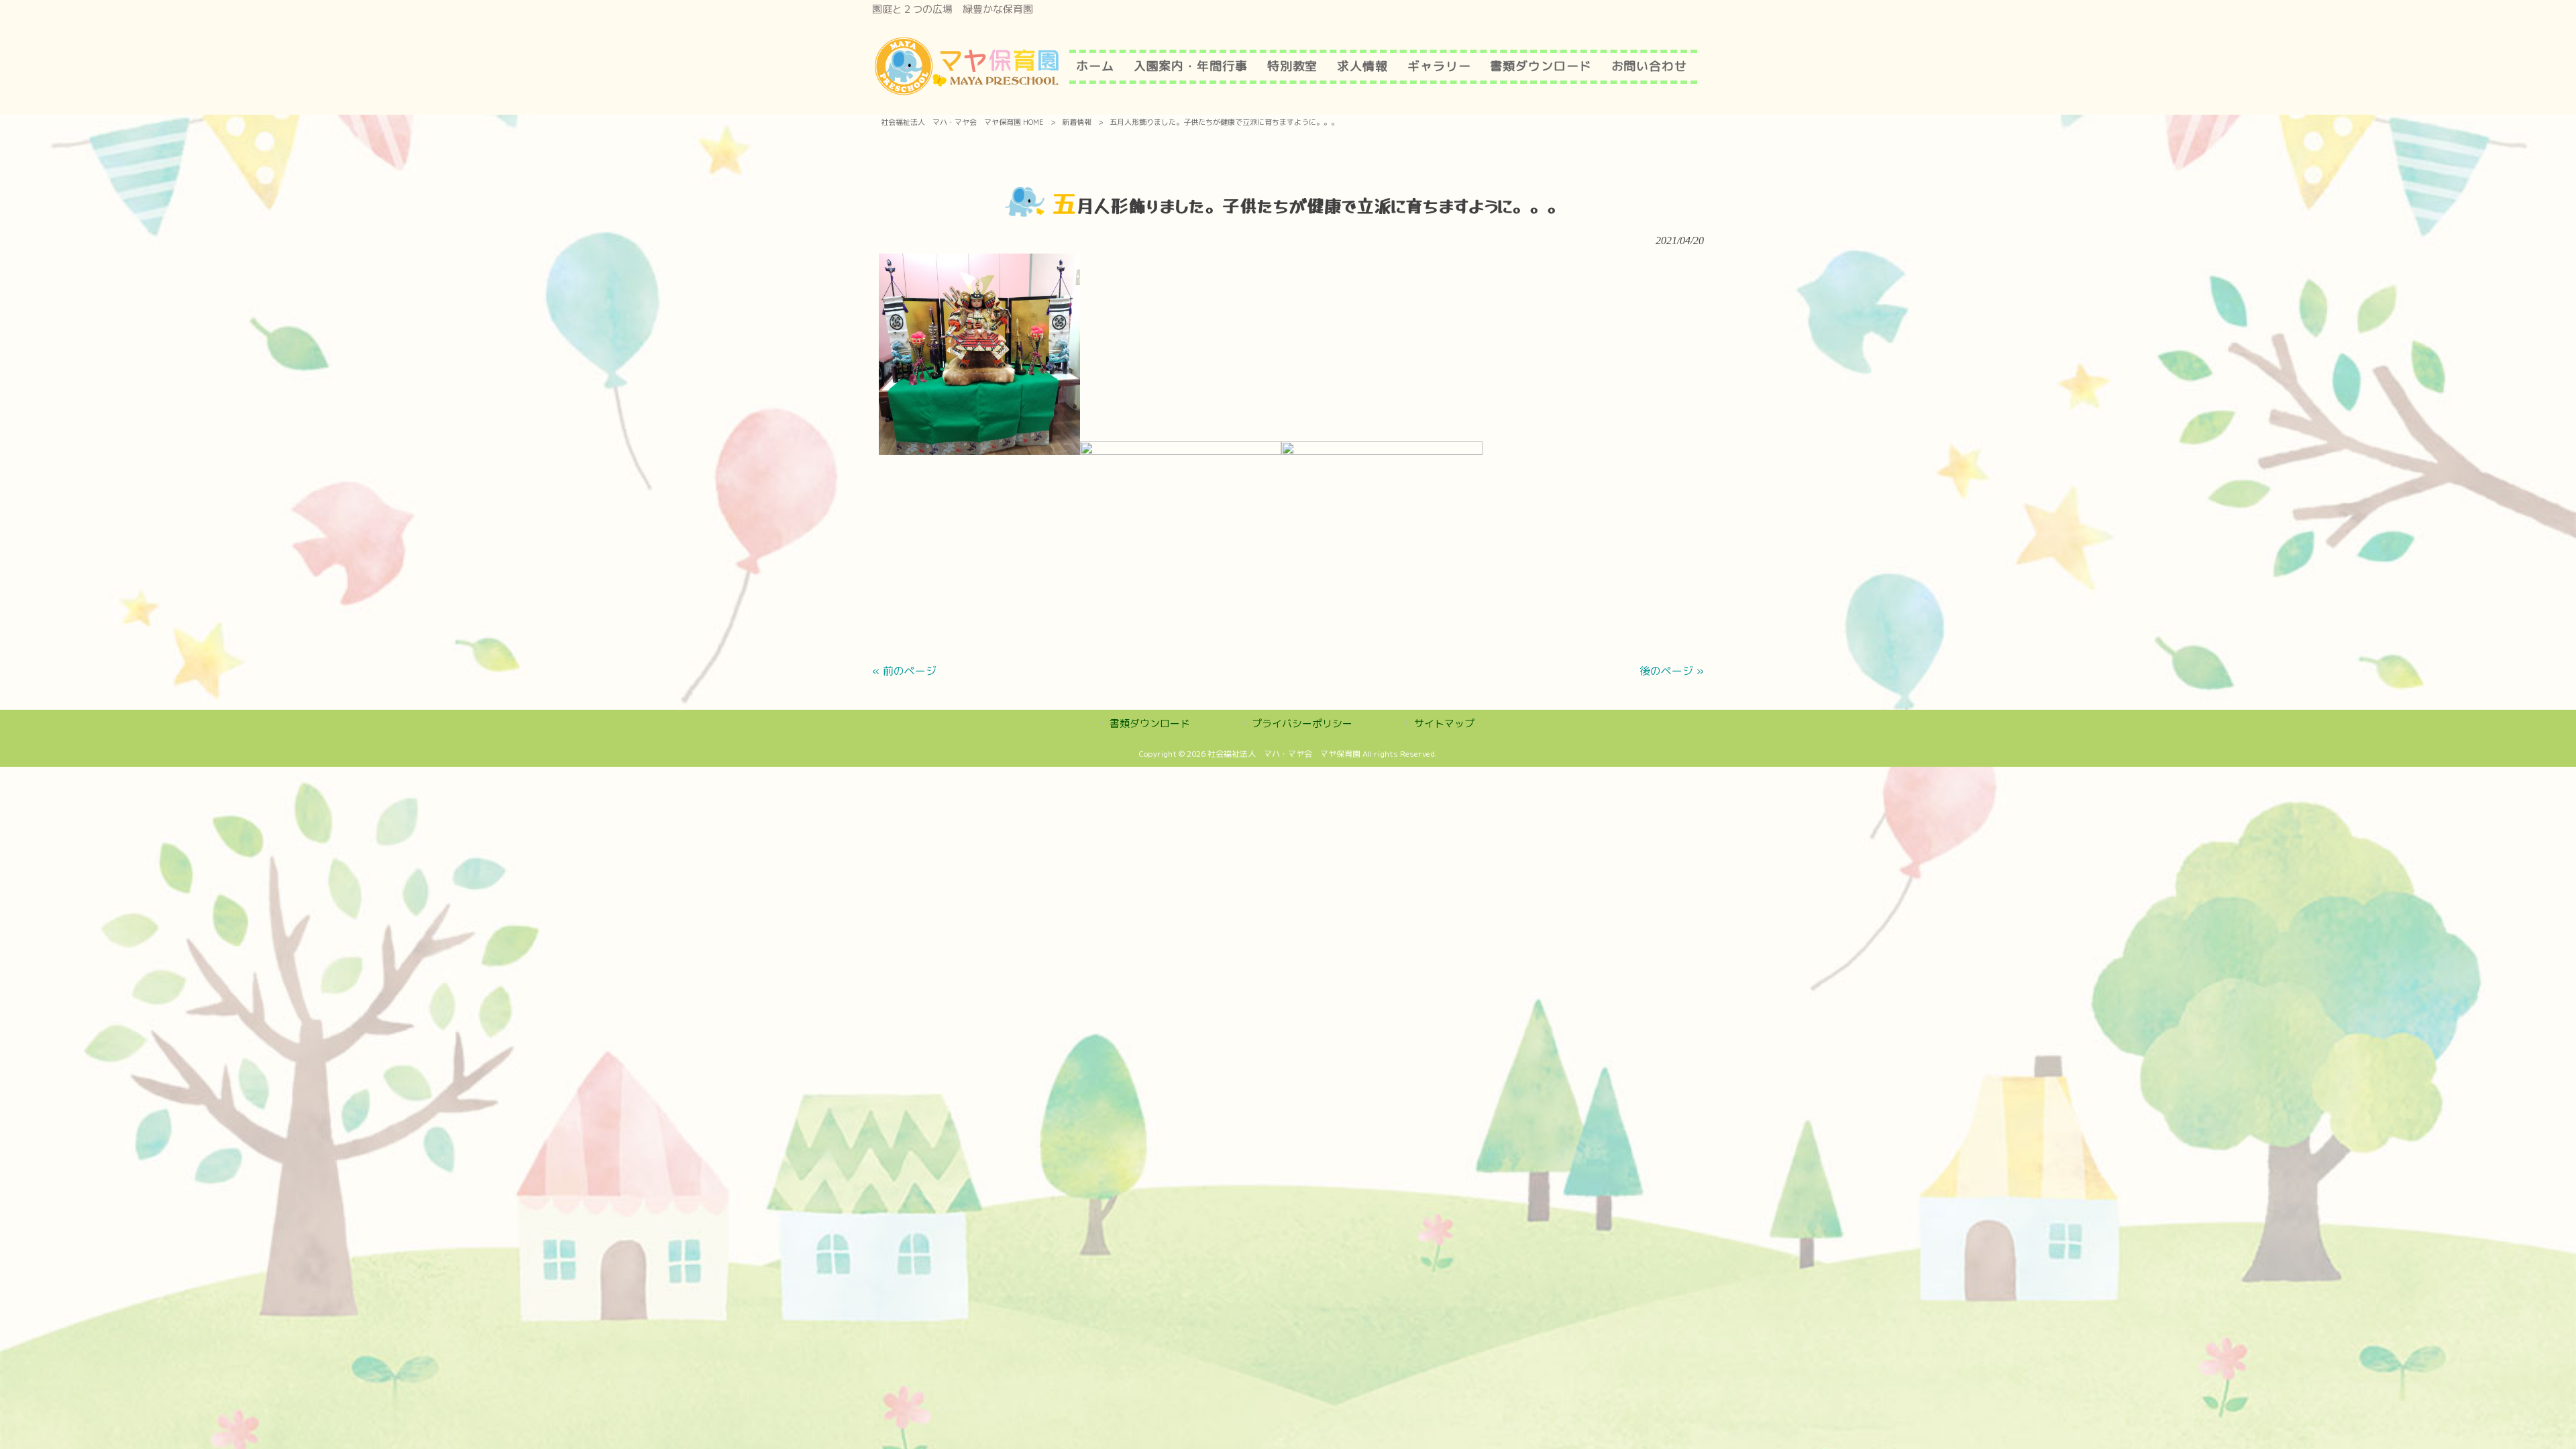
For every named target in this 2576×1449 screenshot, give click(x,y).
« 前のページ (904, 671)
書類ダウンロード (1150, 723)
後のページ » (1672, 671)
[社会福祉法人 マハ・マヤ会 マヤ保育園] (967, 93)
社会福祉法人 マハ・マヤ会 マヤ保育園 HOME (962, 122)
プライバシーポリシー (1302, 723)
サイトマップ (1444, 723)
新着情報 (1077, 122)
